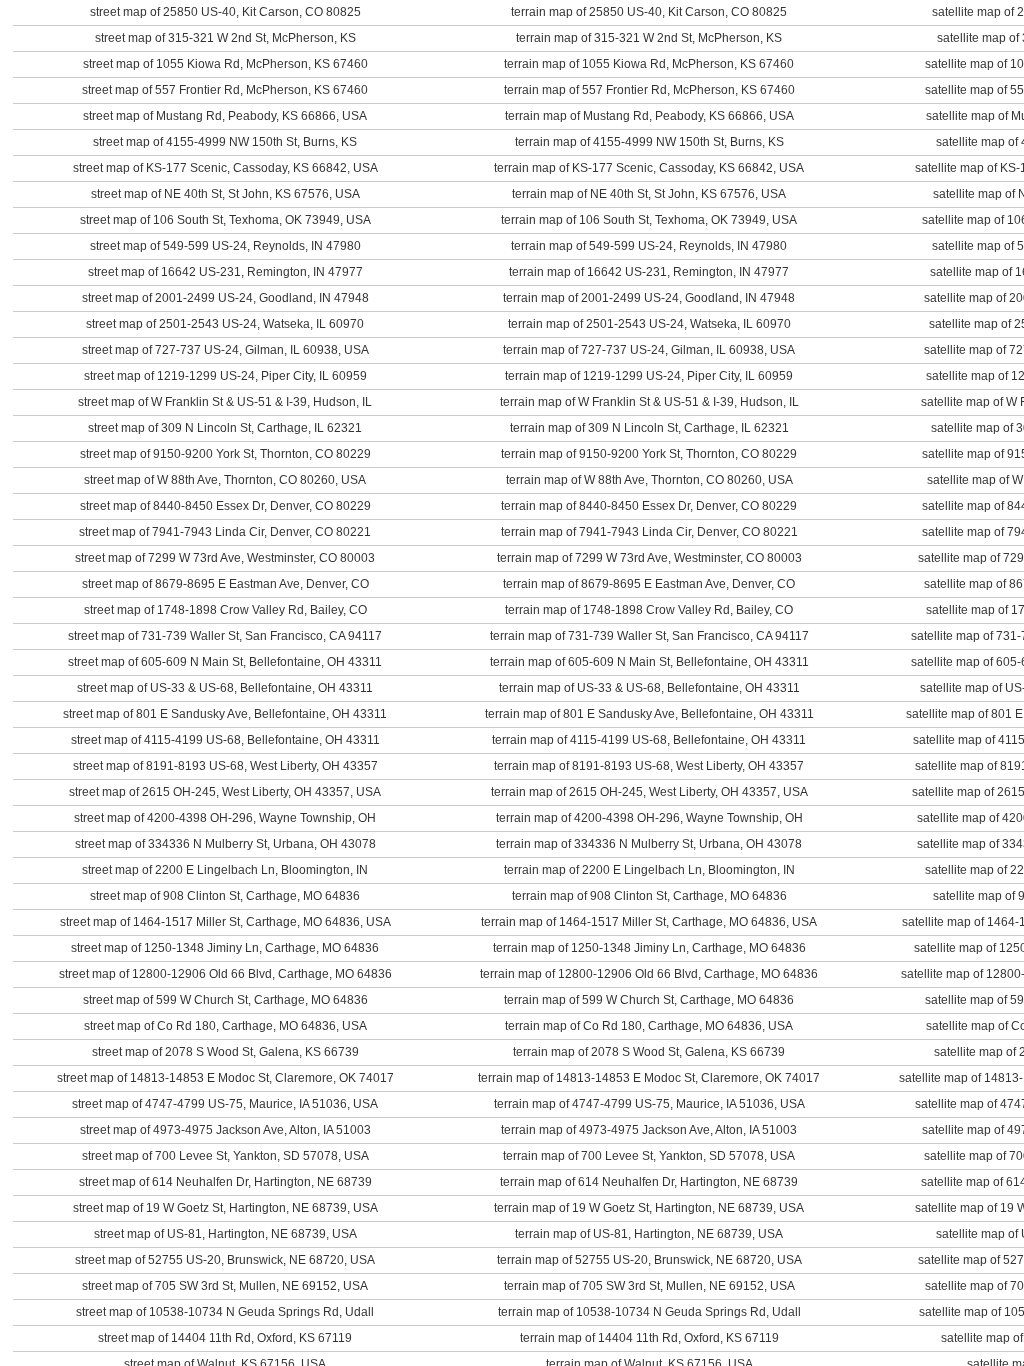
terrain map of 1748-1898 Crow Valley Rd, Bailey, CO (649, 610)
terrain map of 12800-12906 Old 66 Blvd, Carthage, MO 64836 (649, 974)
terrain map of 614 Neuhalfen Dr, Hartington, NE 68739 (649, 1182)
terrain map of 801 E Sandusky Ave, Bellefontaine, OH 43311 (649, 714)
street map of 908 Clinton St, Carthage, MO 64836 (225, 896)
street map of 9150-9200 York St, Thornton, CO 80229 (225, 454)
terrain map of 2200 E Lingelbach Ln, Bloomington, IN (649, 870)
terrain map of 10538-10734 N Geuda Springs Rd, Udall (649, 1312)
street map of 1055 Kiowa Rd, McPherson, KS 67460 (225, 64)
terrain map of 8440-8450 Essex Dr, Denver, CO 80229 (649, 506)
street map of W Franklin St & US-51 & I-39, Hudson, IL (225, 402)
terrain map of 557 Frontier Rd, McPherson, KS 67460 (649, 90)
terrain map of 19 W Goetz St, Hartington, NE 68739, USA (649, 1208)
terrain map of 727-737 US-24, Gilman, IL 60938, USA (649, 350)
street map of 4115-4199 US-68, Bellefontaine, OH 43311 (225, 740)
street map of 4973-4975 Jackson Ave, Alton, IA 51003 (225, 1130)
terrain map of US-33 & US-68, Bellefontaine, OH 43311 (649, 688)
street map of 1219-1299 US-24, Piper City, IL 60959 (225, 376)
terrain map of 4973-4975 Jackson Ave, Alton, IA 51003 (649, 1130)
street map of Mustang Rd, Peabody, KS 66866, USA (225, 116)
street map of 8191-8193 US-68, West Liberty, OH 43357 (225, 766)
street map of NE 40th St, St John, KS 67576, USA (225, 194)
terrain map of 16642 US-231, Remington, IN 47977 (649, 272)
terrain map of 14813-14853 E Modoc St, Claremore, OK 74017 (649, 1078)
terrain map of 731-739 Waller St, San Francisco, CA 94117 (649, 636)
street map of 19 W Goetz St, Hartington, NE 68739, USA (225, 1208)
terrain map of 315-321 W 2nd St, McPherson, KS (649, 38)
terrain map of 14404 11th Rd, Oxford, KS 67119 (649, 1338)
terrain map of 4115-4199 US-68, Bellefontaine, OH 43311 (649, 740)
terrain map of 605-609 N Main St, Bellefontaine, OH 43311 (649, 662)
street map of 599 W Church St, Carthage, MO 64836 (225, 1000)
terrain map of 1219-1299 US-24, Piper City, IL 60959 (649, 376)
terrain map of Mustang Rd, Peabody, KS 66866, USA (649, 116)
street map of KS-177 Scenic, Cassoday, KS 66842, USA (225, 168)
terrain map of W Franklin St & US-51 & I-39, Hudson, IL (649, 402)
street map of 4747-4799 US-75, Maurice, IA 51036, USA (225, 1104)
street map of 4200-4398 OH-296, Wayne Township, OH (225, 818)
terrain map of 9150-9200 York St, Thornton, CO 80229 (649, 454)
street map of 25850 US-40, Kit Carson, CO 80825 (225, 12)
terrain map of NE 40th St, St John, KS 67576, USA (649, 194)
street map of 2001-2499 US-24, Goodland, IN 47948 (225, 298)
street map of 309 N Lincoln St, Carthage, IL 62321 (225, 428)
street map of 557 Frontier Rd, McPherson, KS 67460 (225, 90)
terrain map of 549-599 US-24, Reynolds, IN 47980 (649, 246)
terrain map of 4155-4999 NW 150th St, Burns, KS (649, 142)
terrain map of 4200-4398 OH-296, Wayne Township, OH (649, 818)
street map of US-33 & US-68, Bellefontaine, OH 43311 (225, 688)
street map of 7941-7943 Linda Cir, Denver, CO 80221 (225, 532)
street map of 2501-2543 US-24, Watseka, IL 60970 (225, 324)
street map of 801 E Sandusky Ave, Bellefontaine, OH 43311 (225, 714)
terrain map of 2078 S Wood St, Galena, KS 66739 (649, 1052)
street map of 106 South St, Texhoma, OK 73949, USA (225, 220)
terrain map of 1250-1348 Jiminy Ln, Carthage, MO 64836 (649, 948)
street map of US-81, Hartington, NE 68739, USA (225, 1234)
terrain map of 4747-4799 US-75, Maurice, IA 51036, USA (649, 1104)
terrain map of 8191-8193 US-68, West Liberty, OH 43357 (649, 766)
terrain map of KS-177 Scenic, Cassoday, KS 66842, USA (649, 168)
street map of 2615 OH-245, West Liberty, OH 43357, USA (225, 792)
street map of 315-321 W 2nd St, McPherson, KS (225, 38)
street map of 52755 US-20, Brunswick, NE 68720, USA (225, 1260)
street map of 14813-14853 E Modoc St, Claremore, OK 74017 (225, 1078)
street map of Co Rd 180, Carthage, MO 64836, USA (225, 1026)
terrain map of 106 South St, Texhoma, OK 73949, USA (649, 220)
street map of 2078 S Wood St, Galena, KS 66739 (225, 1052)
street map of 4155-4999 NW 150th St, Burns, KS (225, 142)
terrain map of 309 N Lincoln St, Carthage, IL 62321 (649, 428)
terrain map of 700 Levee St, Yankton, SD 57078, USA (649, 1156)
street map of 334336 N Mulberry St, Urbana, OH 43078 (225, 844)
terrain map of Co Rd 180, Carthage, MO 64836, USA (649, 1026)
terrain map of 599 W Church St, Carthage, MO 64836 (649, 1000)
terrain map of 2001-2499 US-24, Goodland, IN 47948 (649, 298)
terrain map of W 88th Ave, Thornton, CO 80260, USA (649, 480)
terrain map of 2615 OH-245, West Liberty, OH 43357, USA (649, 792)
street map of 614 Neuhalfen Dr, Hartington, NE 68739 (225, 1182)
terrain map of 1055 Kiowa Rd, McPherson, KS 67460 (649, 64)
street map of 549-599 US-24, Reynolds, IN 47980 (225, 246)
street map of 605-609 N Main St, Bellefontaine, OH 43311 (225, 662)
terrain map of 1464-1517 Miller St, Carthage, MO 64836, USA (649, 922)
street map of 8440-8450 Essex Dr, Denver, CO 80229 (225, 506)
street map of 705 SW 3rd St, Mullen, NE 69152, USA (225, 1286)
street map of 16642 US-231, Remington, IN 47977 (225, 272)
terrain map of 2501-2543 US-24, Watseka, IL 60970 (649, 324)
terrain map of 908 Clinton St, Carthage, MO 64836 (649, 896)
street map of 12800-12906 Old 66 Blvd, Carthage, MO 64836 (225, 974)
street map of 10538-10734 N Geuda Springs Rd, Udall (225, 1312)
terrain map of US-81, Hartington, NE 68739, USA (649, 1234)
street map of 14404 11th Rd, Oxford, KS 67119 (225, 1338)
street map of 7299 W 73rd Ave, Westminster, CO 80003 (225, 558)
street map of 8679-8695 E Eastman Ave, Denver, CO (225, 584)
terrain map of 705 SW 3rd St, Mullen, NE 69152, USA (649, 1286)
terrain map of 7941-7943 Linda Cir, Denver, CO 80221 (649, 532)
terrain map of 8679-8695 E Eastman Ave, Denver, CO (649, 584)
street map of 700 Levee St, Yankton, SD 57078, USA (225, 1156)
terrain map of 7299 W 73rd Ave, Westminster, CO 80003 (649, 558)
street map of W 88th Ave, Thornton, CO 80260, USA (225, 480)
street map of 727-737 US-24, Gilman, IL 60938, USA (225, 350)
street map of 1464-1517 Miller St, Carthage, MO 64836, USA (225, 922)
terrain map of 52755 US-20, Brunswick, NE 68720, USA (649, 1260)
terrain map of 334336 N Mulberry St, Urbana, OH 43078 (649, 844)
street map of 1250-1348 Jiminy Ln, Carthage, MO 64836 (225, 948)
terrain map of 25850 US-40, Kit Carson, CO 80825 (649, 12)
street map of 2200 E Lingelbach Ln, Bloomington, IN (225, 870)
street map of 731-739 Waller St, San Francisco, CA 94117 (225, 636)
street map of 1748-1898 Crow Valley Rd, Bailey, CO (225, 610)
